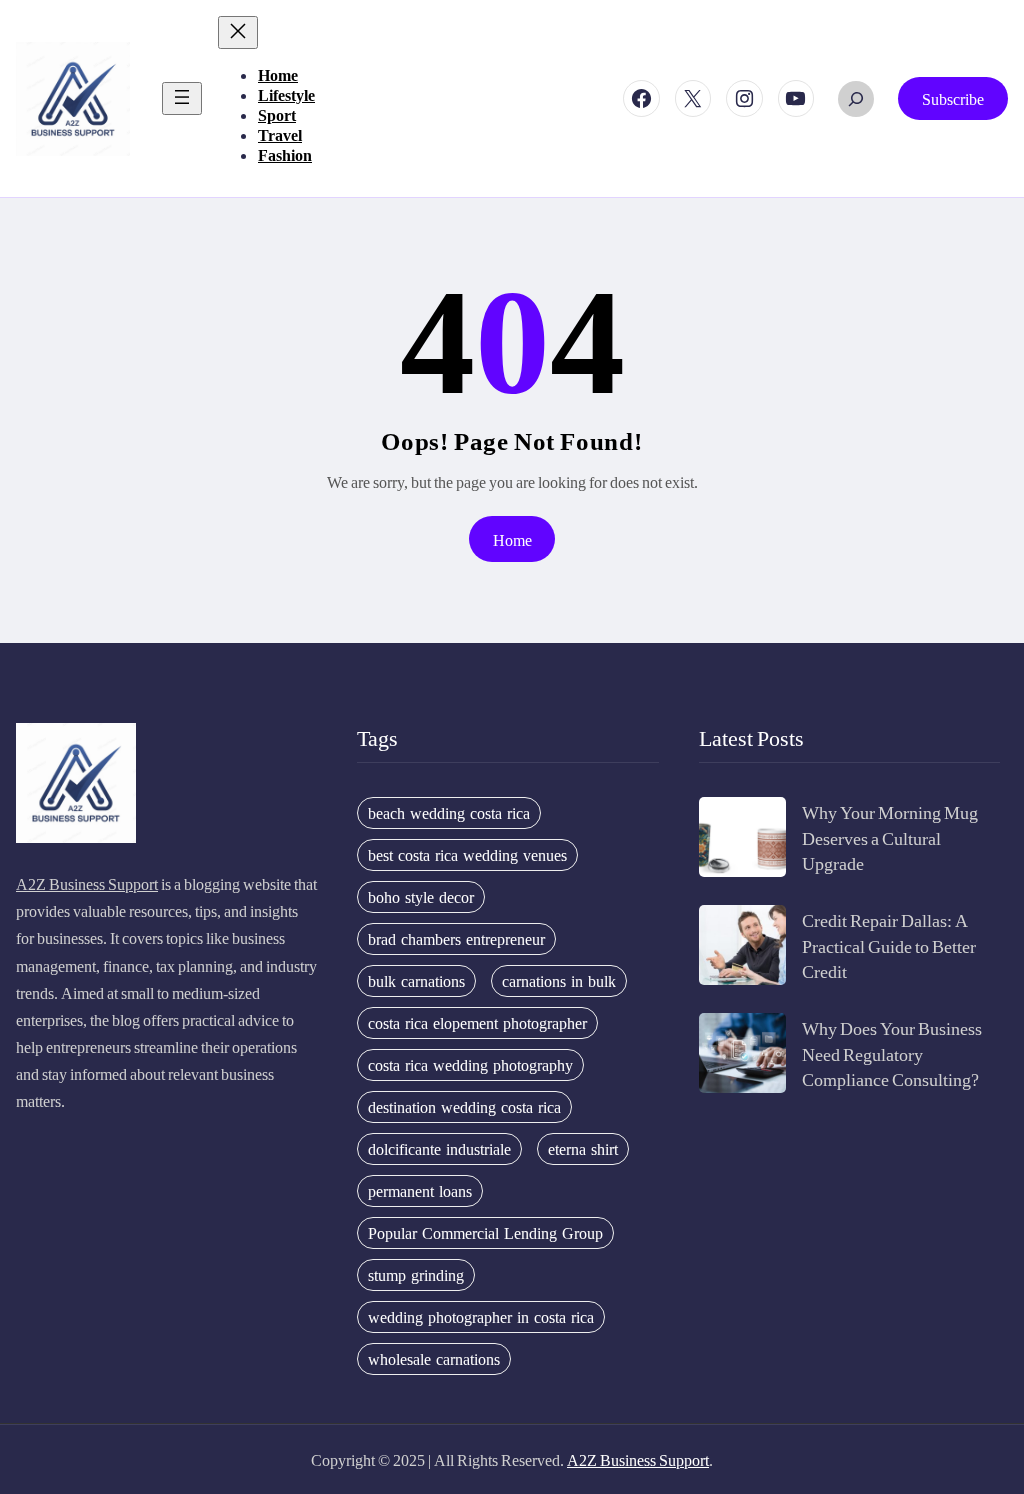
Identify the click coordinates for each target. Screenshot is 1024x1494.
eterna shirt (583, 1149)
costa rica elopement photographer (477, 1023)
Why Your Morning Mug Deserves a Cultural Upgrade (890, 836)
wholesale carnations (434, 1359)
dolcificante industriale (439, 1149)
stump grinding (416, 1275)
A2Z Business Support (87, 883)
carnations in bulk (559, 981)
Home (512, 539)
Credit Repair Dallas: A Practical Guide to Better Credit (889, 944)
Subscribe (953, 98)
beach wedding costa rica (449, 813)
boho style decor (421, 897)
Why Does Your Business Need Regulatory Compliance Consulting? (892, 1052)
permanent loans (420, 1191)
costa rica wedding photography (470, 1065)
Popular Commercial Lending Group (485, 1233)
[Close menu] (238, 32)
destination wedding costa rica (464, 1107)
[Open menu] (182, 98)
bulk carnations (416, 981)
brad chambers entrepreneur (456, 939)
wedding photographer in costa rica (481, 1317)
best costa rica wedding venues (467, 855)
